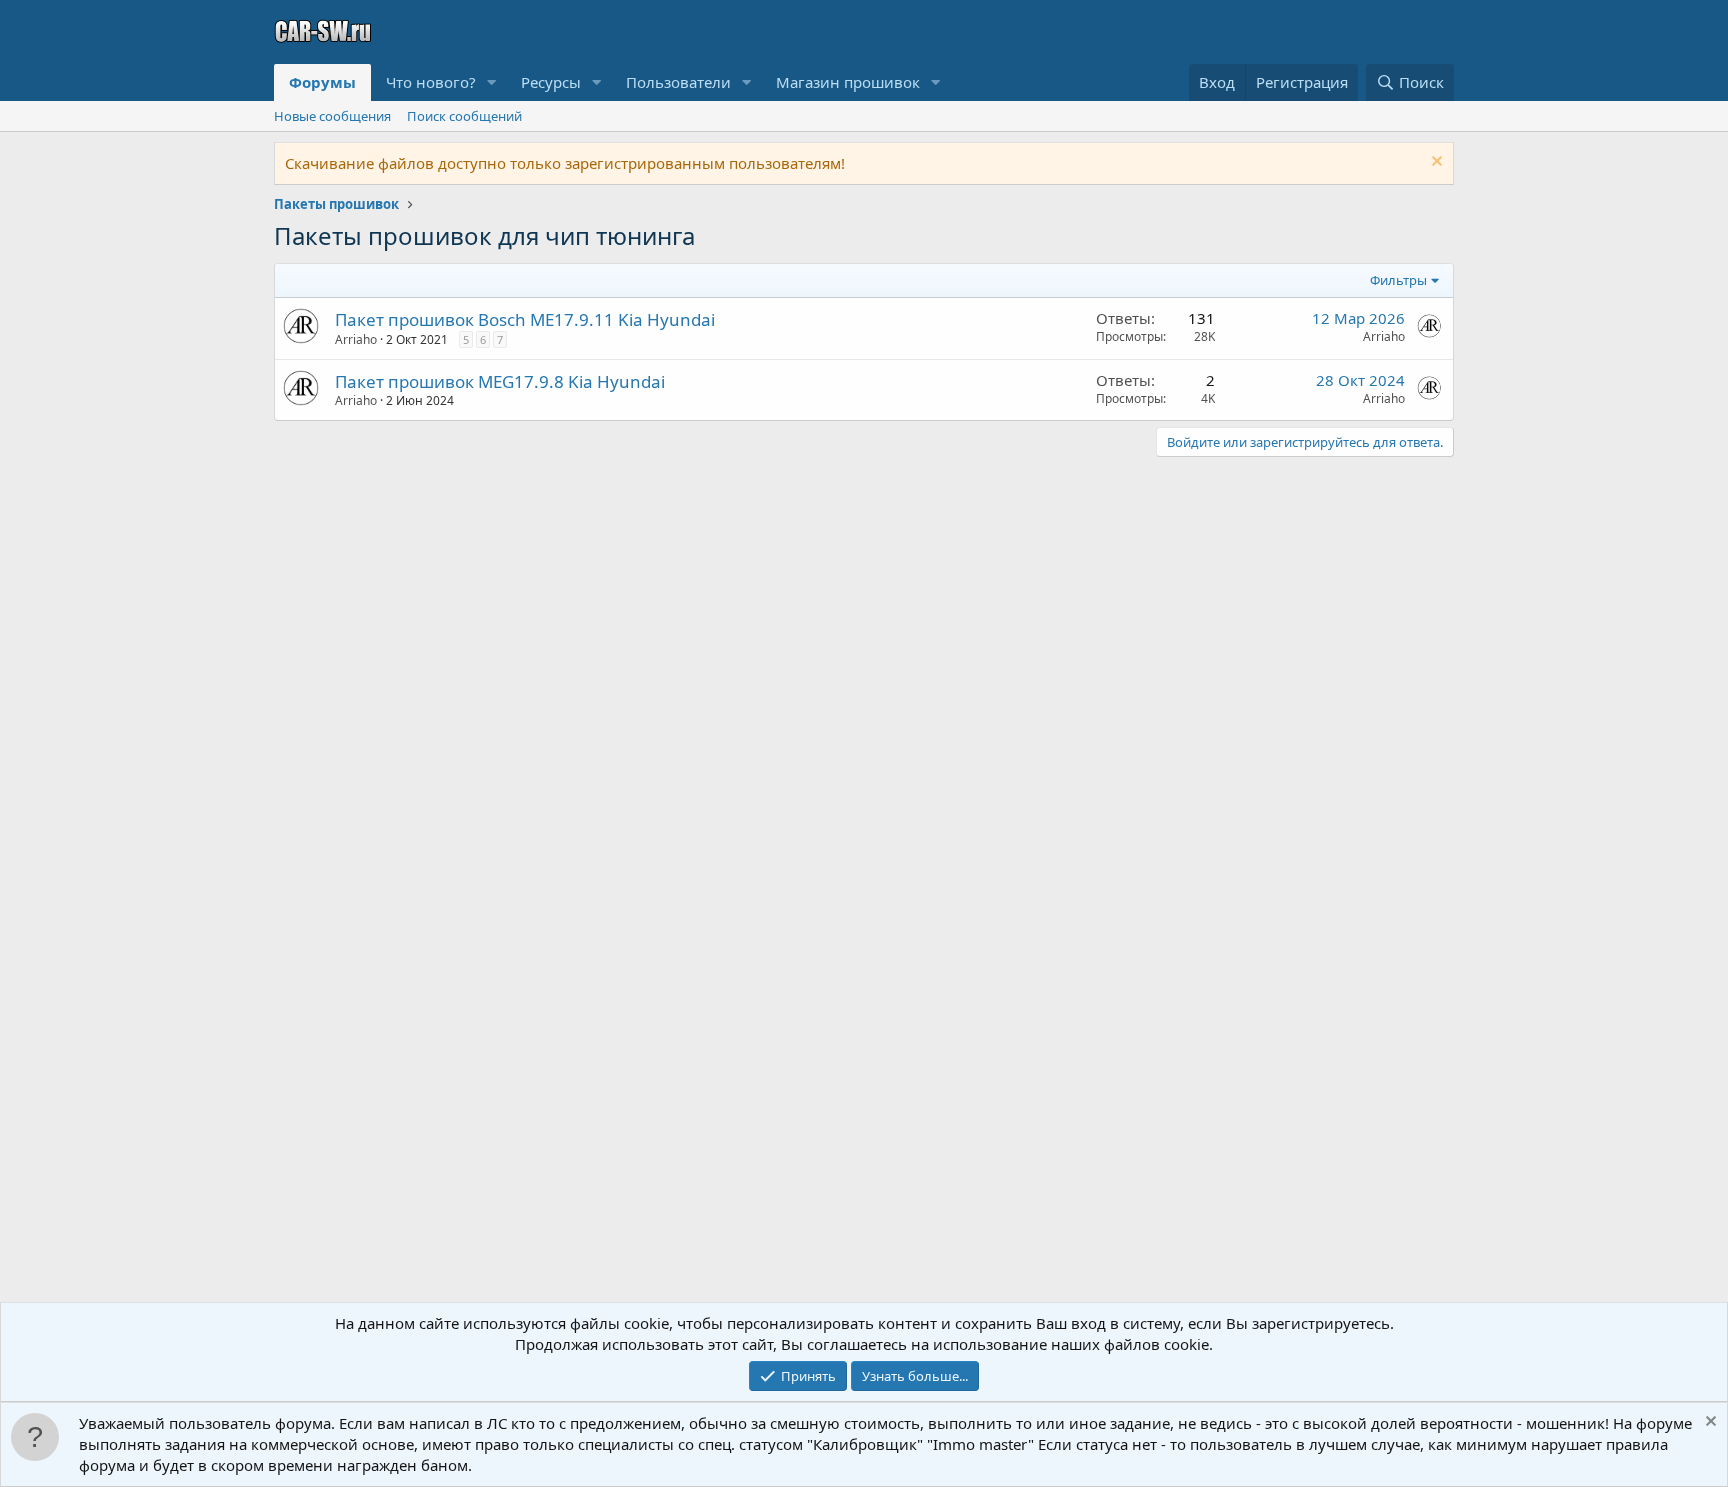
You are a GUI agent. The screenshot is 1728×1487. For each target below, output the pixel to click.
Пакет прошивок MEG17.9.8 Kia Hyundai (500, 381)
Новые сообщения (332, 116)
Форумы (322, 82)
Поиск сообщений (464, 116)
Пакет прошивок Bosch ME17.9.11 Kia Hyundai (525, 319)
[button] (492, 82)
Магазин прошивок (848, 82)
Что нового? (431, 82)
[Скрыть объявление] (1434, 163)
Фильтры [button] (1398, 280)
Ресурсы (551, 82)
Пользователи (678, 82)
